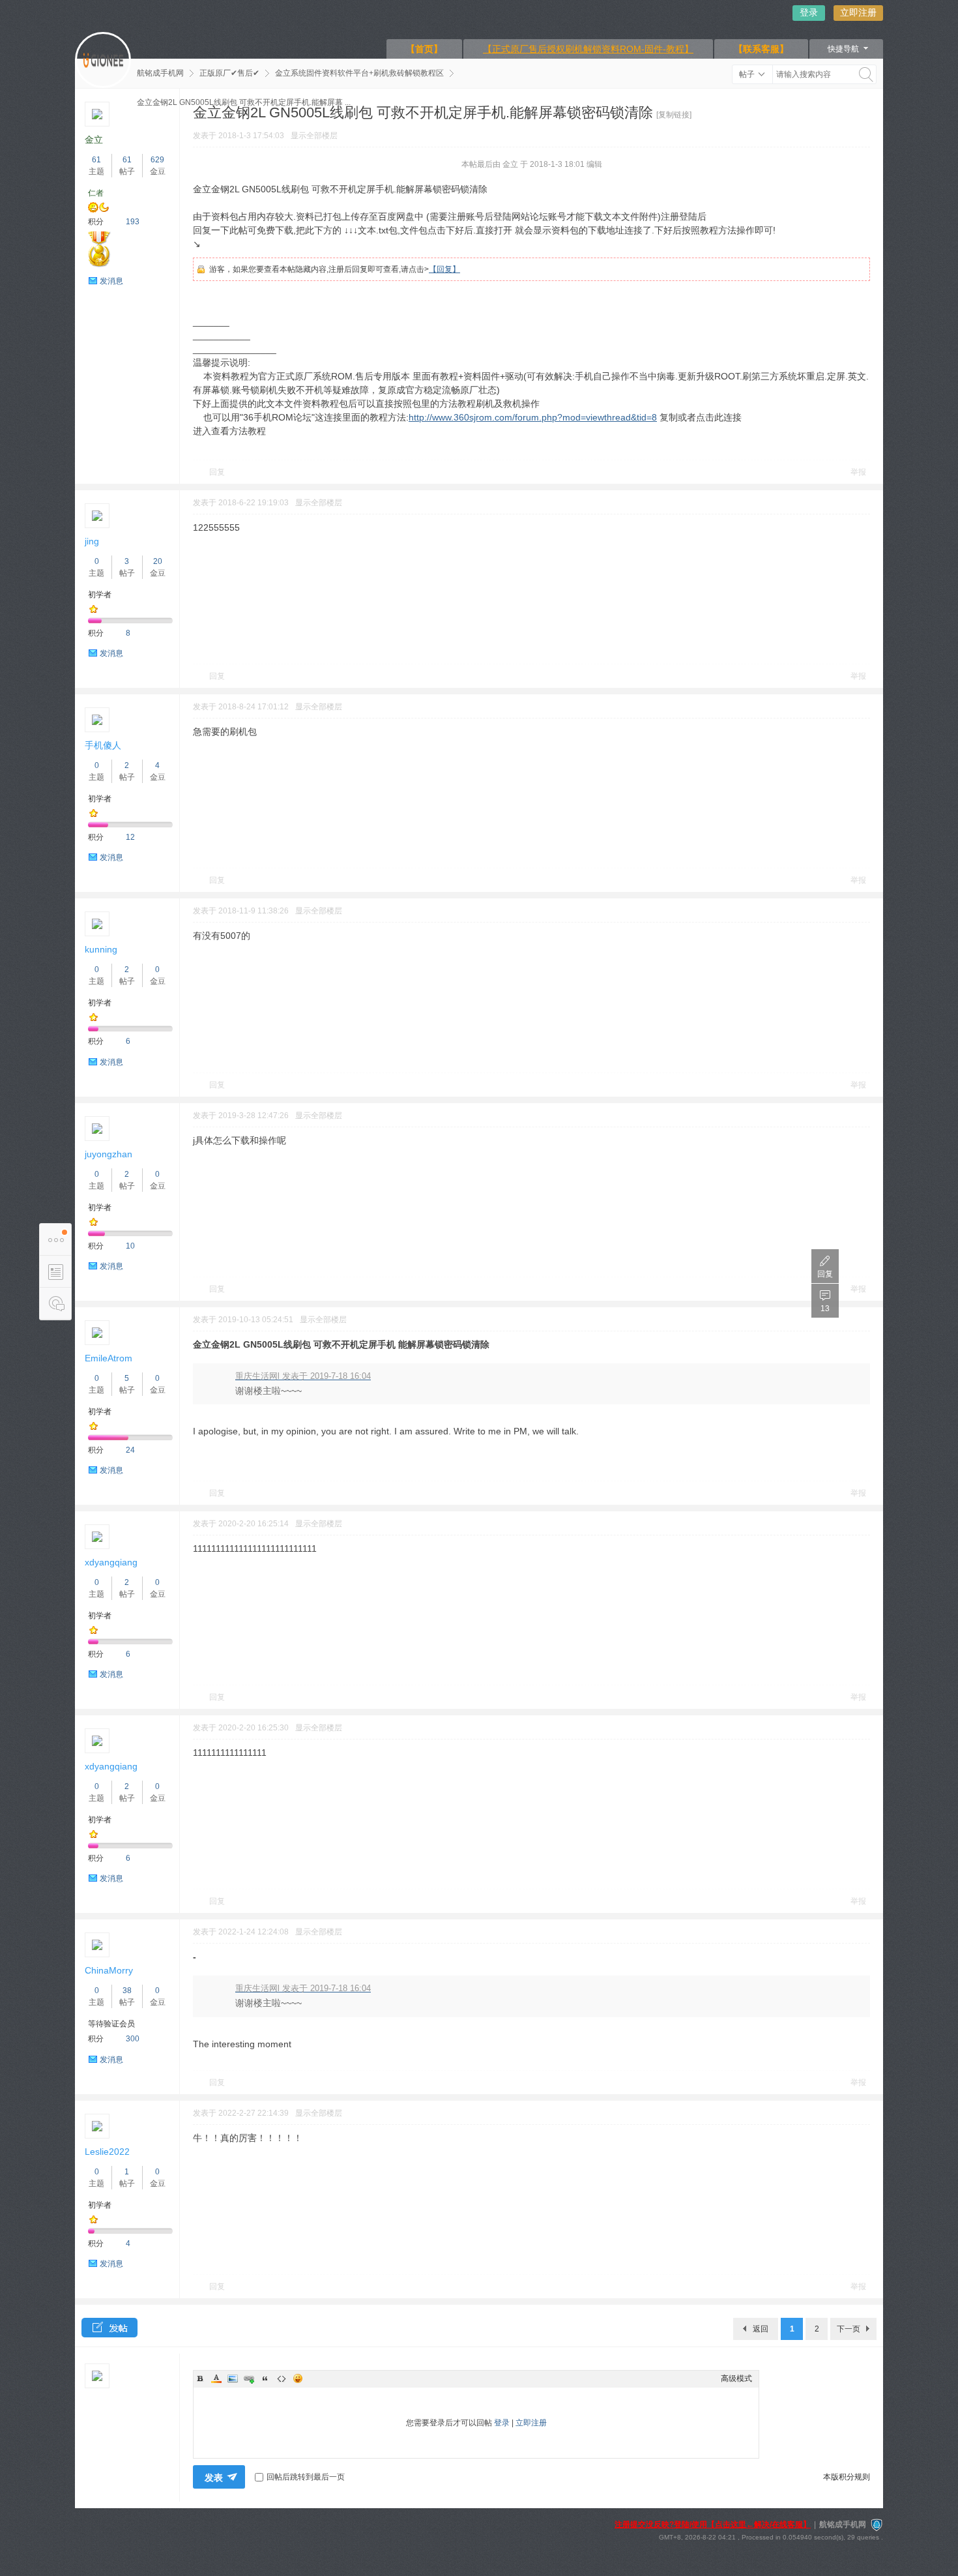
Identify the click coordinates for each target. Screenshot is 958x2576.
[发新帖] (109, 2328)
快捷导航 (843, 49)
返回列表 (761, 2332)
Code (282, 2378)
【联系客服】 (761, 49)
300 (133, 2039)
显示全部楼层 (314, 136)
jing (92, 541)
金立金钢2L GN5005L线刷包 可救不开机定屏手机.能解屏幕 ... (244, 102)
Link (249, 2378)
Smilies (298, 2378)
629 (157, 160)
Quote (265, 2378)
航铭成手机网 (160, 73)
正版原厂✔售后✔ (229, 73)
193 (133, 222)
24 (130, 1450)
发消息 (111, 281)
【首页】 (424, 49)
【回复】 (444, 269)
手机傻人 (103, 745)
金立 (94, 140)
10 (130, 1246)
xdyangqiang (111, 1562)
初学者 (100, 595)
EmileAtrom (109, 1358)
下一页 (849, 2329)
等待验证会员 (111, 2024)
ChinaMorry (109, 1970)
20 (158, 561)
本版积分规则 (847, 2477)
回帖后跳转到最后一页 (306, 2477)
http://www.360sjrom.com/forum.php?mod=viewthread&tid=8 (533, 417)
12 (130, 837)
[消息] (55, 1304)
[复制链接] (674, 115)
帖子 (747, 74)
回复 (217, 472)
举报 (858, 472)
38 (127, 1991)
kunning (101, 949)
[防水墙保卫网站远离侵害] (877, 2524)
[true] (866, 74)
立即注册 (858, 12)
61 (96, 160)
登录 (809, 12)
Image (233, 2378)
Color (216, 2378)
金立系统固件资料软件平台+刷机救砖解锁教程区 (359, 73)
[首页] (103, 60)
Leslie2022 (107, 2152)
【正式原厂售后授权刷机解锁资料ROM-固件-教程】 (588, 49)
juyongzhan (109, 1154)
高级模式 (736, 2378)
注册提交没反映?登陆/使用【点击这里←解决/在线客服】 (713, 2524)
